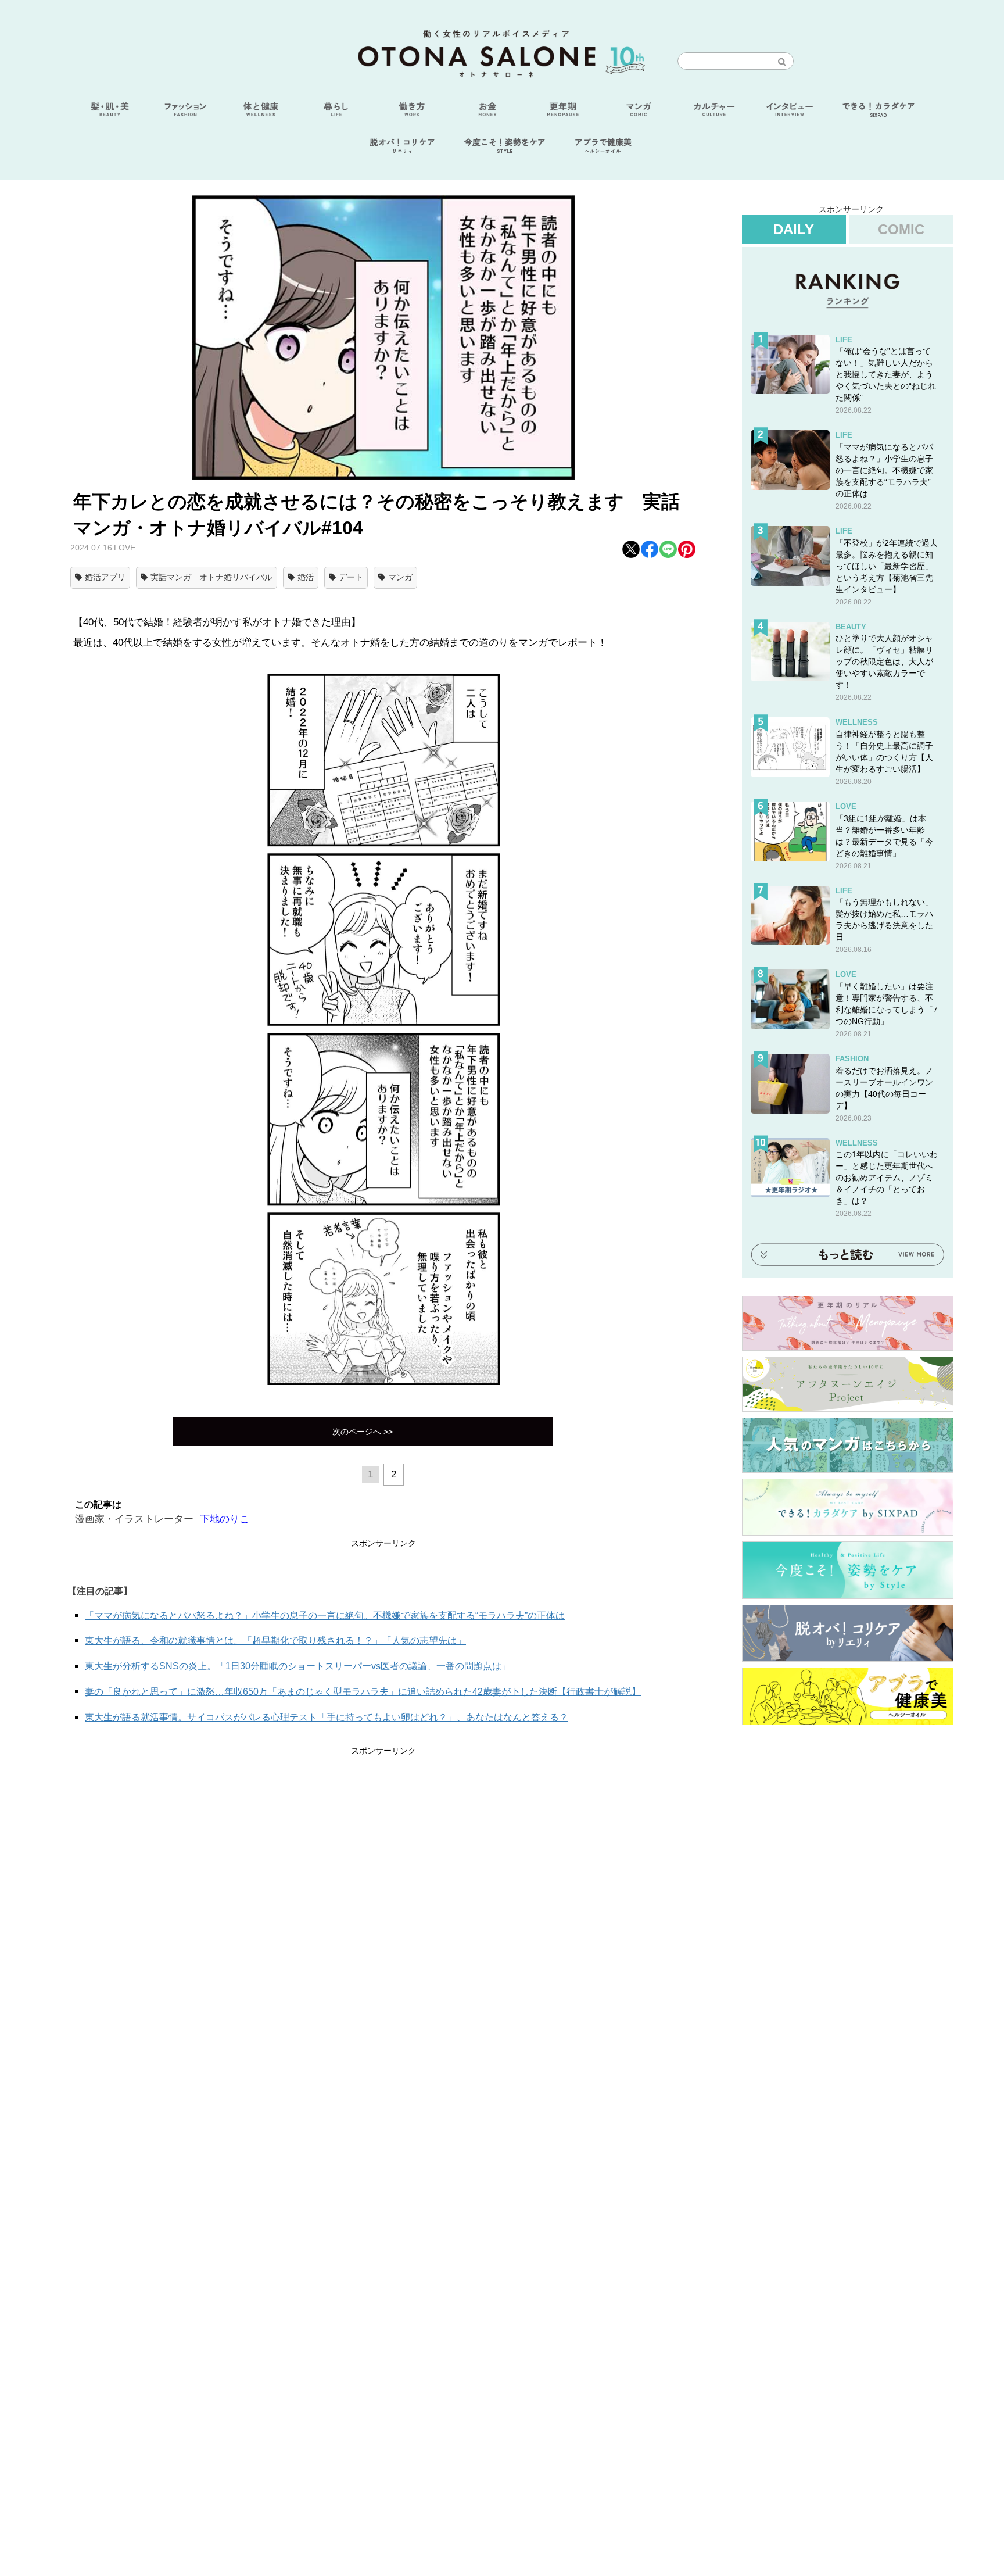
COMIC (901, 229)
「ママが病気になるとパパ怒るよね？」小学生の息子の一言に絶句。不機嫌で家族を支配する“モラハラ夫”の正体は (325, 1616)
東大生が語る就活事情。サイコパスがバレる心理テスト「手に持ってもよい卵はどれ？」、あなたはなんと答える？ (327, 1717)
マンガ (400, 577)
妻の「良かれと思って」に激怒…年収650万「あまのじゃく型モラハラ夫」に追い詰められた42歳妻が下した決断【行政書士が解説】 (363, 1692)
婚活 (306, 577)
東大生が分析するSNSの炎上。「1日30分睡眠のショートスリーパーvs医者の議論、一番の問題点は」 (298, 1666)
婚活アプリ (105, 577)
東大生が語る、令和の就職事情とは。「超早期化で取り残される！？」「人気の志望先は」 (275, 1641)
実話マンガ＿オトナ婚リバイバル (211, 577)
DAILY (794, 229)
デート (351, 577)
